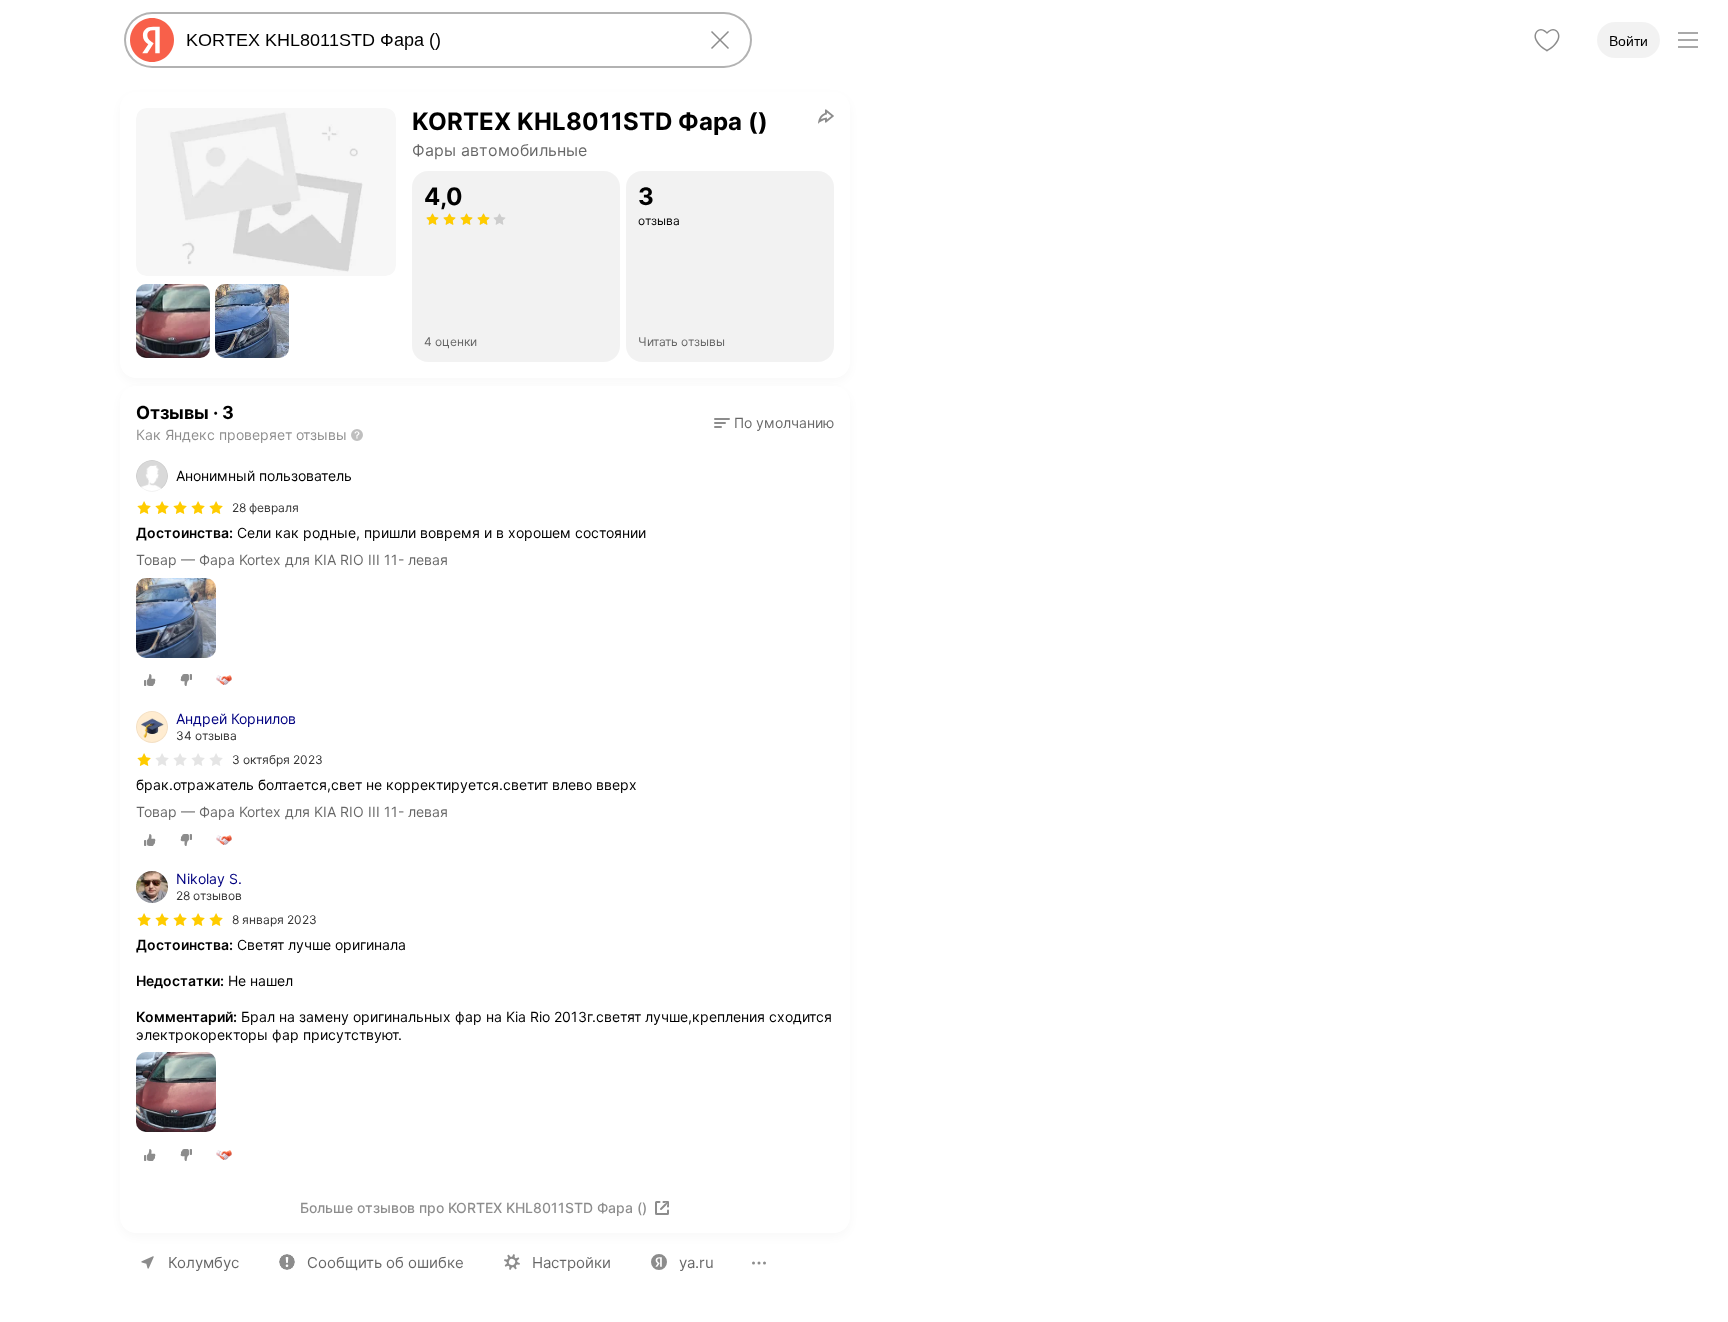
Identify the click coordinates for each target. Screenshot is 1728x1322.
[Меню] (1688, 40)
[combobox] (434, 40)
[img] (180, 508)
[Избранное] (1547, 40)
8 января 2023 (274, 919)
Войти (1628, 41)
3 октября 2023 (277, 759)
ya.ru (696, 1262)
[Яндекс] (152, 40)
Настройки (571, 1262)
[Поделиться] (826, 116)
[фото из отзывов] (176, 619)
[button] (173, 321)
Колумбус (203, 1262)
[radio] (150, 680)
